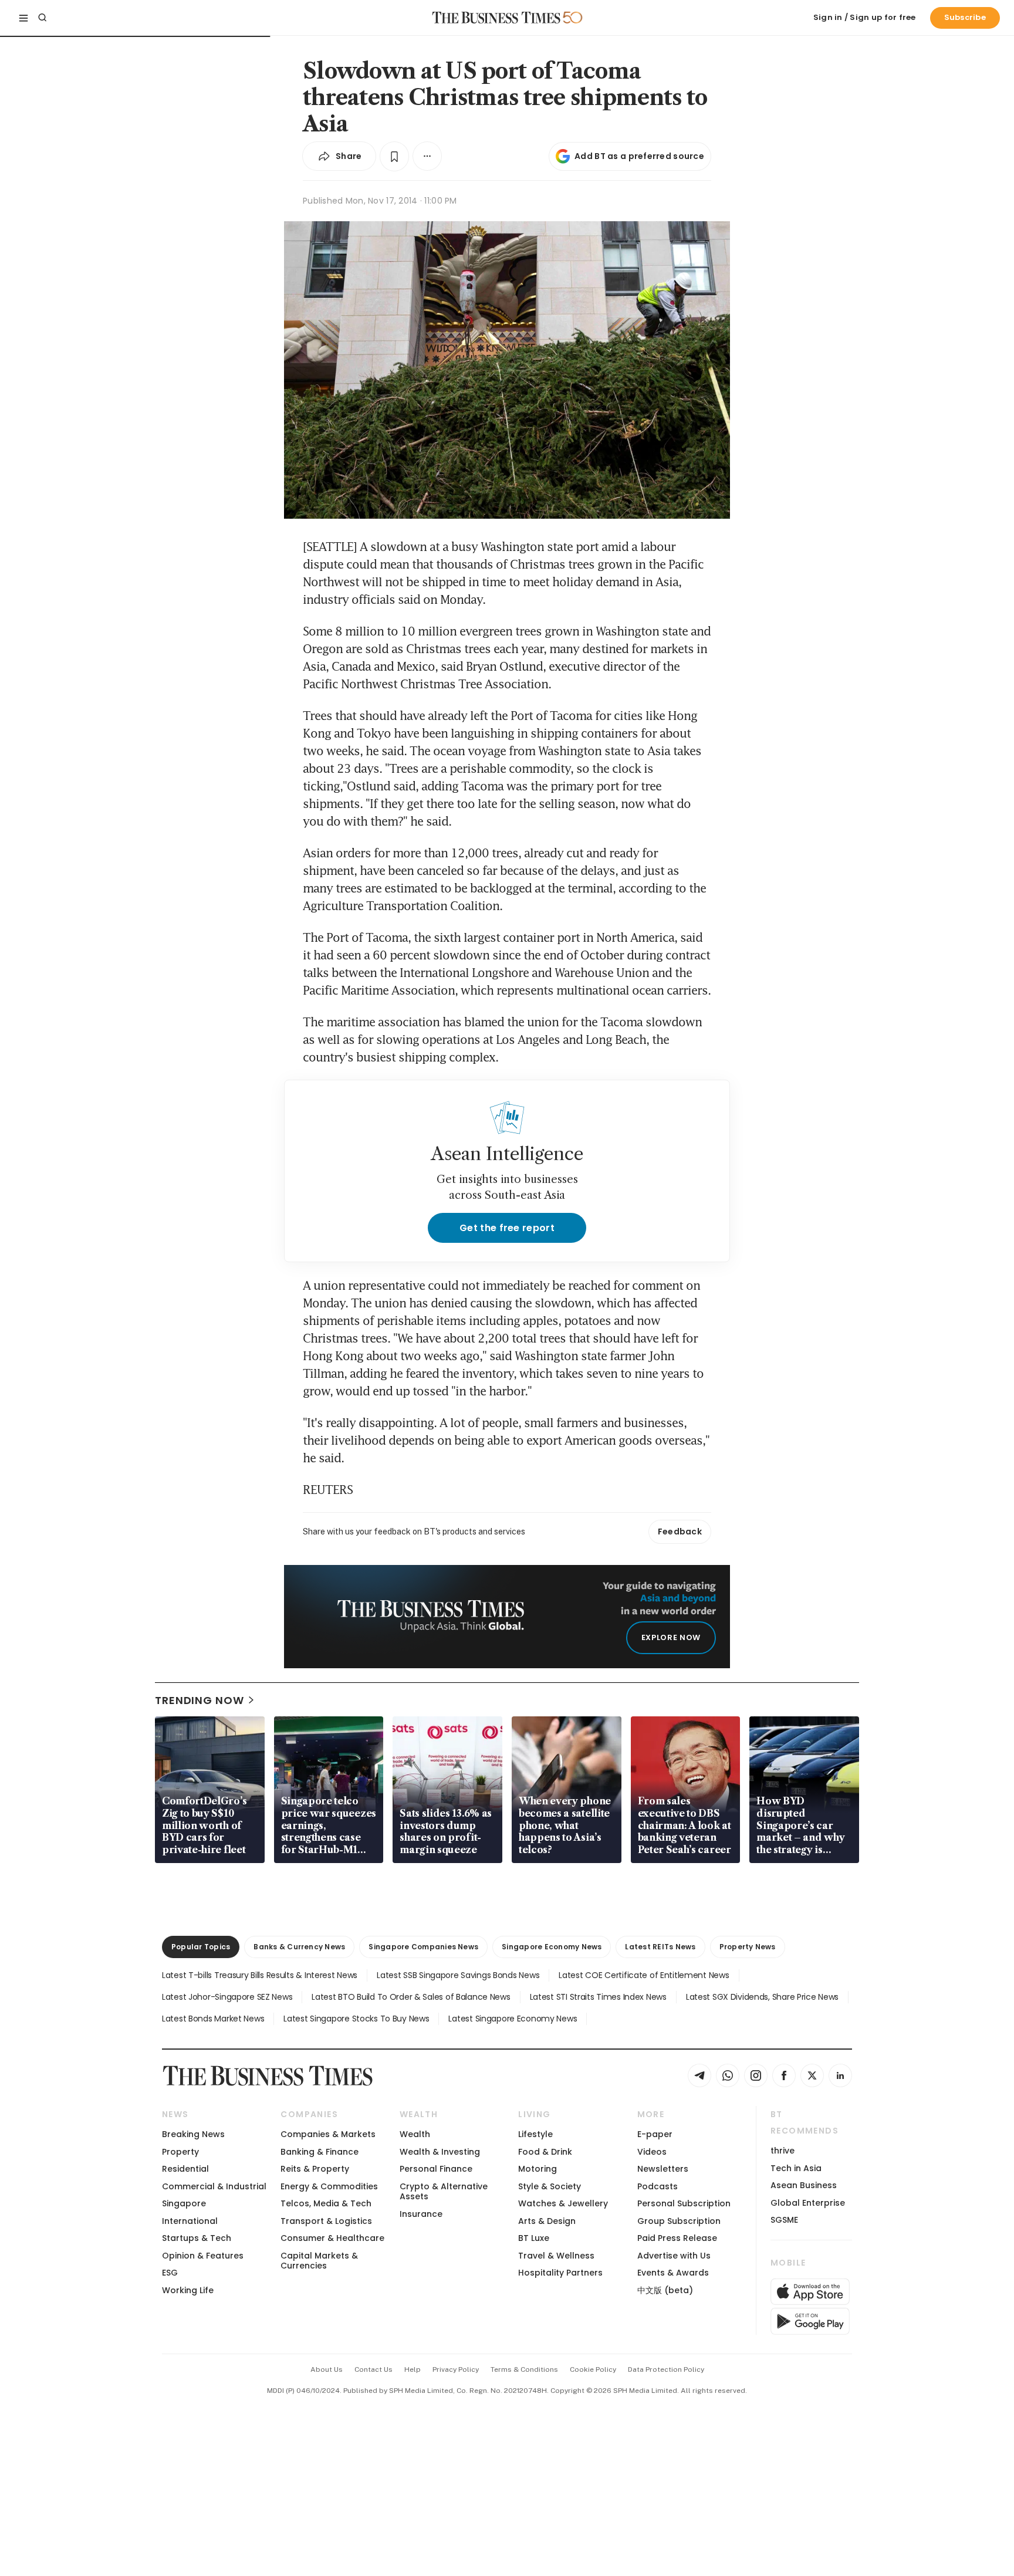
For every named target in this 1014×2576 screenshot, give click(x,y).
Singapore (184, 2203)
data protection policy (666, 2369)
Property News (748, 1947)
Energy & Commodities (329, 2186)
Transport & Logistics (326, 2221)
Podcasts (658, 2186)
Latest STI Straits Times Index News (598, 1997)
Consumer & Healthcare (332, 2238)
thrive (783, 2151)
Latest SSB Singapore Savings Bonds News (458, 1975)
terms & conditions (524, 2369)
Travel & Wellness (556, 2256)
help (413, 2369)
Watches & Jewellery (563, 2203)
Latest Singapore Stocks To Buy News (356, 2019)
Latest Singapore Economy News (513, 2019)
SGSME (784, 2220)
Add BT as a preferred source (639, 156)
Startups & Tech (197, 2238)
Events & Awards (673, 2273)
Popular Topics (201, 1947)
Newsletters (663, 2169)
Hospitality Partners (560, 2273)
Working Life (188, 2290)
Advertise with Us (674, 2256)
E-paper (655, 2134)
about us (327, 2369)
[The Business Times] (496, 18)
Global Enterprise (808, 2203)
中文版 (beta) (665, 2290)
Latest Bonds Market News (213, 2019)
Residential (185, 2169)
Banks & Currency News (299, 1947)
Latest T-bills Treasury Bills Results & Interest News (260, 1975)
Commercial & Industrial (214, 2186)
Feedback (680, 1532)
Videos (652, 2152)
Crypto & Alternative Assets (444, 2191)
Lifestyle (535, 2134)
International (190, 2221)
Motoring (538, 2169)
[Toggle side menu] (23, 18)
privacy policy (456, 2369)
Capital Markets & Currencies (319, 2261)
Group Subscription (679, 2221)
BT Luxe (534, 2238)
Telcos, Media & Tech (326, 2203)
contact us (374, 2369)
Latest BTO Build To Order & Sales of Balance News (411, 1997)
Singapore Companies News (423, 1947)
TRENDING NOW (200, 1700)
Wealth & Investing (440, 2152)
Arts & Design (547, 2221)
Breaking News (193, 2134)
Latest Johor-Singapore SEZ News (227, 1997)
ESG (170, 2273)
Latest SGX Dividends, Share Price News (762, 1997)
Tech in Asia (796, 2168)
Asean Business (804, 2185)
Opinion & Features (203, 2256)
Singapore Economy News (552, 1947)
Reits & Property (315, 2169)
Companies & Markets (328, 2134)
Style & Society (550, 2186)
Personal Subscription (684, 2203)
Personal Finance (436, 2169)
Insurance (421, 2214)
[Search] (42, 18)
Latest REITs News (660, 1947)
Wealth (415, 2134)
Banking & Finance (320, 2152)
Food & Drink (545, 2152)
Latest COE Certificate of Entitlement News (644, 1975)
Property (180, 2152)
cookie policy (593, 2369)
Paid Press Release (677, 2238)
